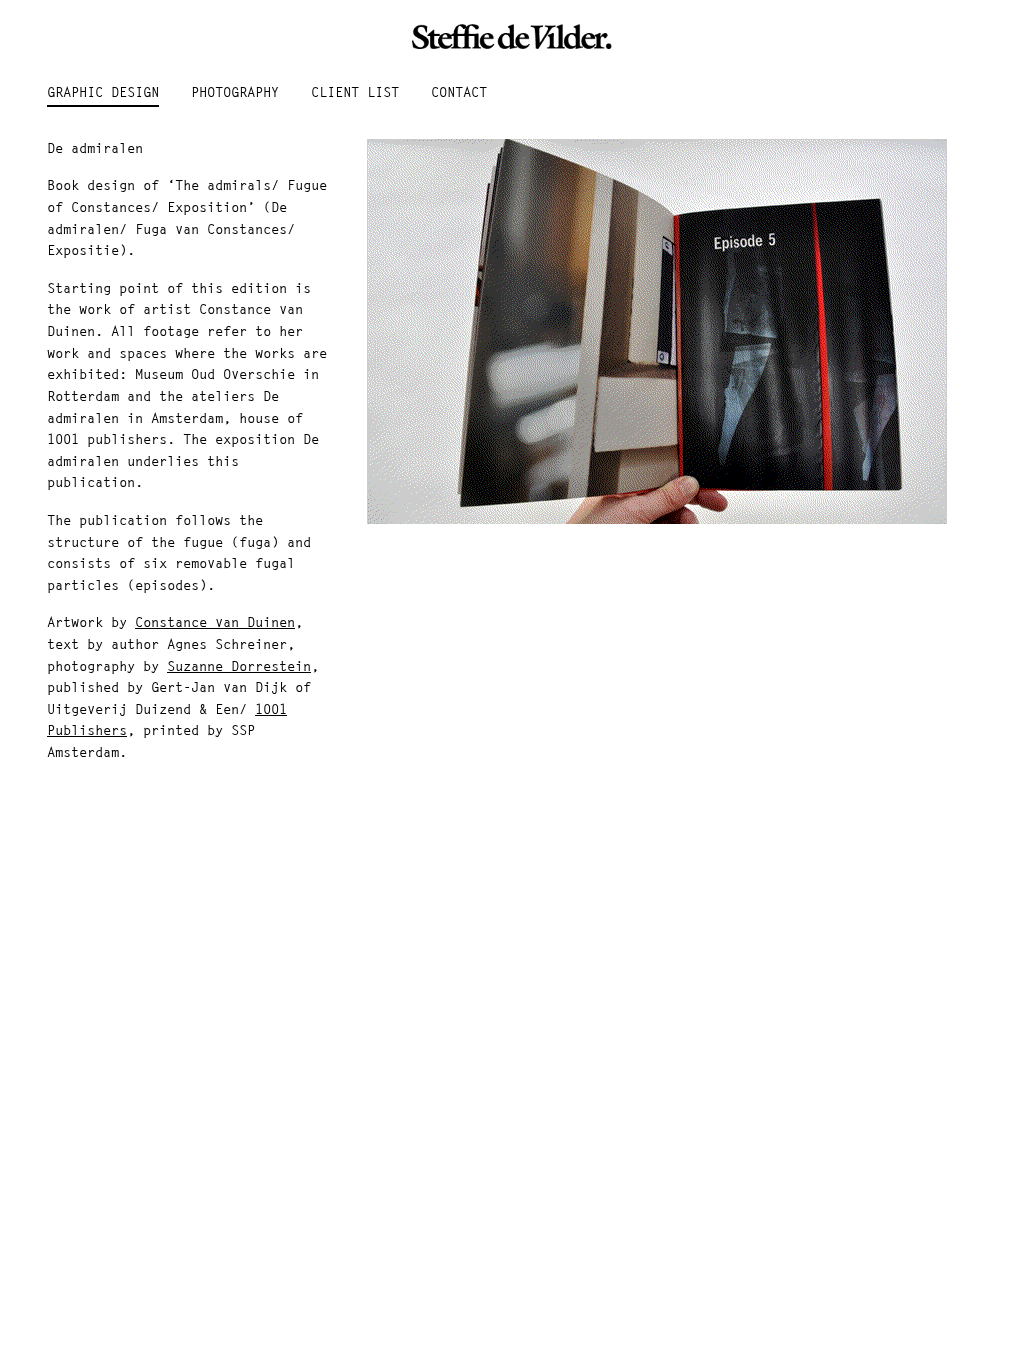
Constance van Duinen (215, 623)
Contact (459, 93)
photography (235, 93)
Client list (355, 93)
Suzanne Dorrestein (239, 667)
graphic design (103, 93)
